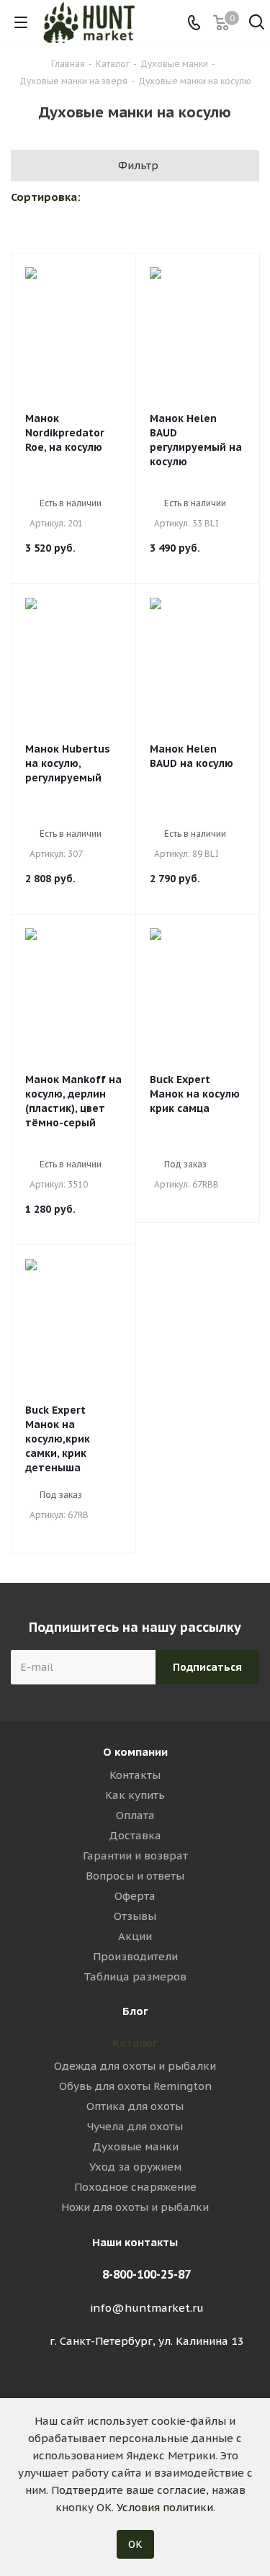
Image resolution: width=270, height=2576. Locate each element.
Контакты (135, 1775)
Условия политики (165, 2507)
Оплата (135, 1815)
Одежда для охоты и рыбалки (135, 2066)
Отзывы (135, 1916)
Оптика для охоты (135, 2106)
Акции (135, 1936)
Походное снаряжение (135, 2187)
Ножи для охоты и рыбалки (135, 2207)
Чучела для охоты (135, 2126)
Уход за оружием (135, 2167)
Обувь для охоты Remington (135, 2086)
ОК (135, 2544)
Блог (135, 2011)
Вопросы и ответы (135, 1876)
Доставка (135, 1835)
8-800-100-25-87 (147, 2274)
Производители (135, 1956)
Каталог (135, 2043)
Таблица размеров (135, 1976)
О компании (135, 1752)
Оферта (135, 1896)
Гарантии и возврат (135, 1855)
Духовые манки (135, 2146)
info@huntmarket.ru (147, 2308)
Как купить (135, 1795)
